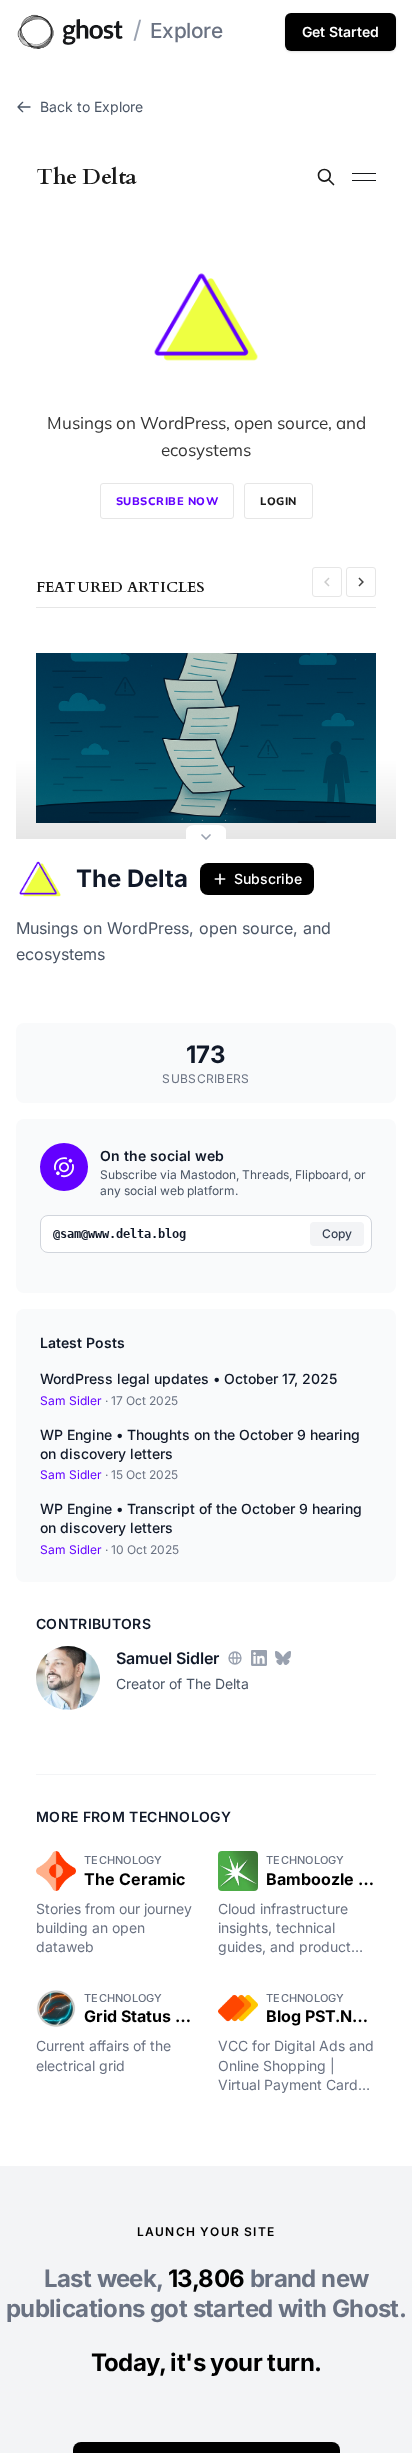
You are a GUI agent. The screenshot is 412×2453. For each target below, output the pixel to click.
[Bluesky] (283, 1658)
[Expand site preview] (206, 839)
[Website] (235, 1658)
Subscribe (268, 878)
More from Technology (133, 1816)
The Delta (132, 878)
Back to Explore (91, 106)
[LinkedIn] (259, 1658)
